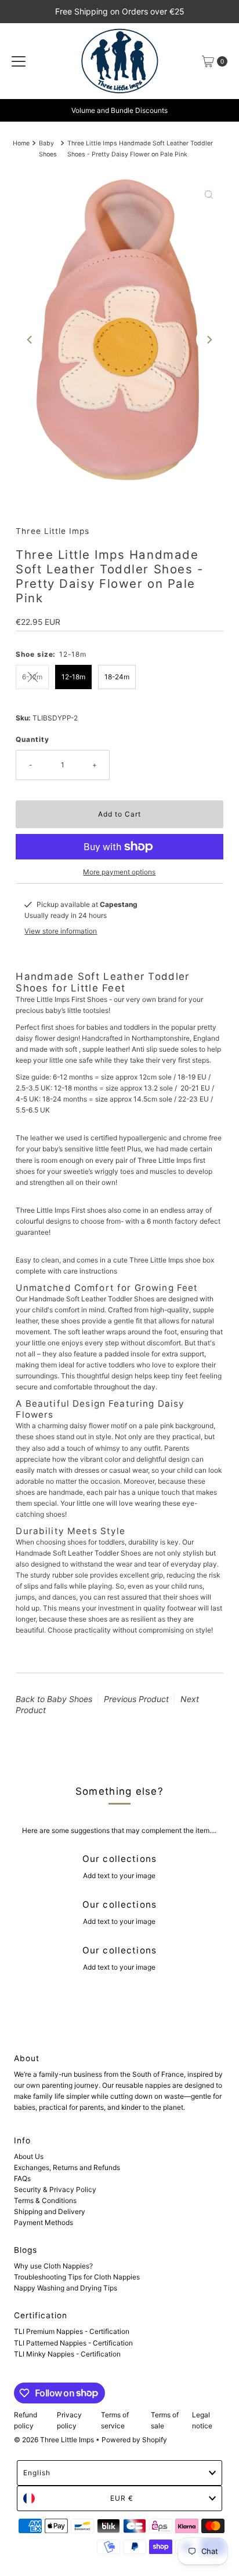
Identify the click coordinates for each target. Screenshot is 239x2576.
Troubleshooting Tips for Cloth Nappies (77, 2277)
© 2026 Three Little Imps (54, 2440)
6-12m (32, 677)
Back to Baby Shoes (54, 1699)
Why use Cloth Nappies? (53, 2266)
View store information (61, 931)
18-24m (117, 677)
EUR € (122, 2498)
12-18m (73, 677)
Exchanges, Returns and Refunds (67, 2167)
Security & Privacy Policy (55, 2189)
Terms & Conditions (45, 2200)
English (37, 2473)
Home (21, 143)
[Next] (209, 339)
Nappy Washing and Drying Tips (66, 2288)
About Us (29, 2156)
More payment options (119, 872)
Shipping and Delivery (50, 2211)
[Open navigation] (19, 61)
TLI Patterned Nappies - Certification (73, 2343)
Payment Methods (44, 2222)
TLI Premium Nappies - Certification (72, 2331)
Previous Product (136, 1699)
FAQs (22, 2178)
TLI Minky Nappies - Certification (67, 2354)
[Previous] (30, 339)
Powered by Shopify (134, 2440)
